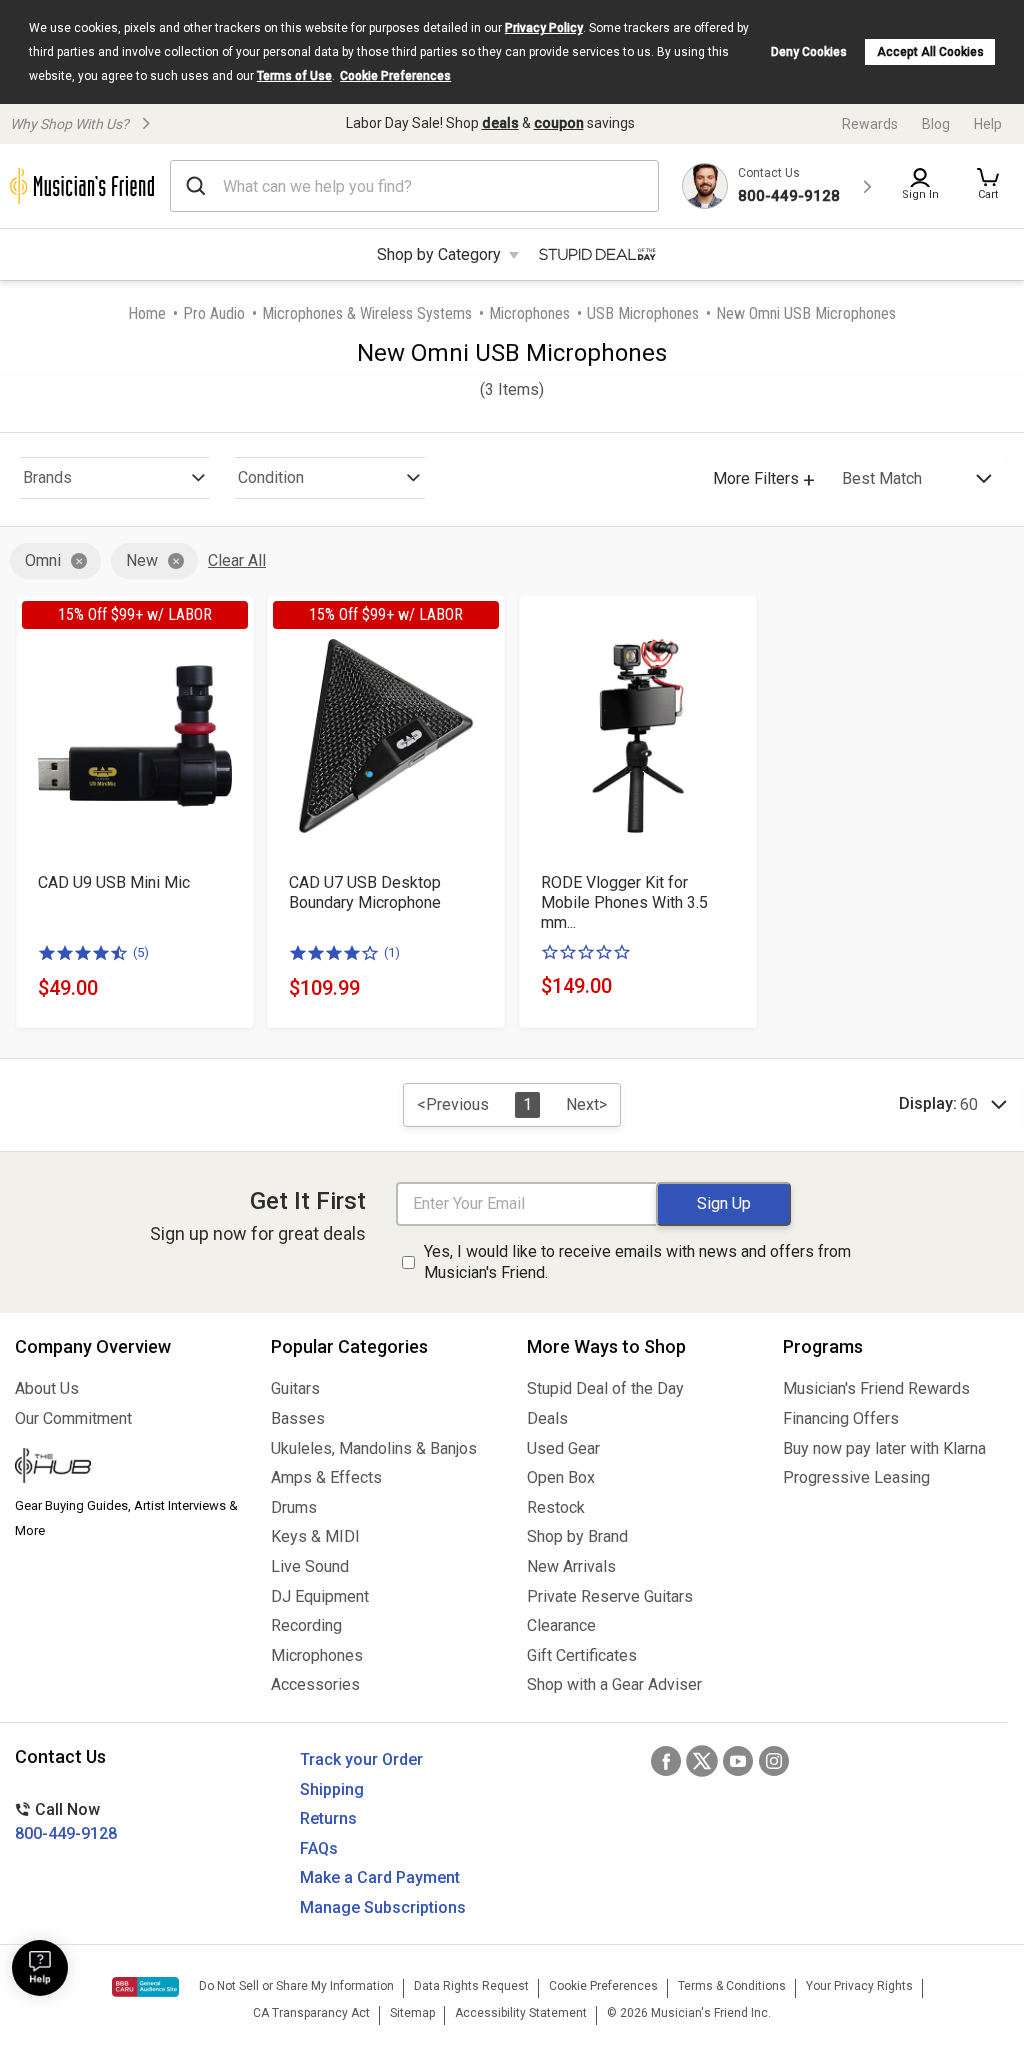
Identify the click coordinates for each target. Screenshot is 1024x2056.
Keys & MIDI (315, 1536)
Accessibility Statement (521, 2013)
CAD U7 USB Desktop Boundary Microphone (365, 892)
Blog (936, 124)
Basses (298, 1418)
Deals (547, 1418)
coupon (559, 123)
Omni (43, 560)
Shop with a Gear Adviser (614, 1684)
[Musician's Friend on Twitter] (702, 1761)
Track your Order (361, 1759)
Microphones (529, 313)
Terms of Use (294, 76)
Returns (328, 1818)
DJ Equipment (320, 1596)
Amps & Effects (326, 1477)
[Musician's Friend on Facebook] (666, 1761)
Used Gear (563, 1448)
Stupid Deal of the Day (605, 1388)
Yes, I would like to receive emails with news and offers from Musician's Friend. (637, 1262)
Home (147, 313)
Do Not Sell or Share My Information (296, 1986)
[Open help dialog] (40, 1968)
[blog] (128, 1468)
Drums (294, 1507)
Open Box (561, 1477)
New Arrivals (571, 1566)
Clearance (561, 1625)
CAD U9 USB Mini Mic (114, 882)
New (142, 560)
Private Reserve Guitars (610, 1596)
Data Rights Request (471, 1986)
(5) (141, 952)
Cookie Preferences (395, 76)
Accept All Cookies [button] (930, 52)
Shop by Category (439, 254)
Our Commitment (73, 1418)
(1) (392, 952)
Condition (271, 477)
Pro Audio (214, 313)
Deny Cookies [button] (809, 52)
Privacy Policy (544, 28)
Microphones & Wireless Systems (367, 313)
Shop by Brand (577, 1536)
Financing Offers (841, 1418)
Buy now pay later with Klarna (884, 1448)
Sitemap (412, 2013)
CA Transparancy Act (311, 2013)
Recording (306, 1625)
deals (500, 123)
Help (988, 124)
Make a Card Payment (380, 1877)
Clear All (237, 560)
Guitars (295, 1388)
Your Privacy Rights (859, 1986)
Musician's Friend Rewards (876, 1388)
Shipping (332, 1789)
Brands (47, 477)
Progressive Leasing (856, 1477)
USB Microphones (643, 313)
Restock (556, 1507)
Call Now (66, 1821)
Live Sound (310, 1566)
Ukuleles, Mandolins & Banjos (374, 1448)
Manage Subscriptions (383, 1907)
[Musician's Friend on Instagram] (774, 1761)
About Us (47, 1388)
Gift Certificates (582, 1655)
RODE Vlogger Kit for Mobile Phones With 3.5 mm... (624, 902)
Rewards (870, 124)
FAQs (319, 1848)
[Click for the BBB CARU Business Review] (145, 1987)
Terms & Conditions (732, 1986)
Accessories (315, 1684)
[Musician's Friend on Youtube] (738, 1761)
